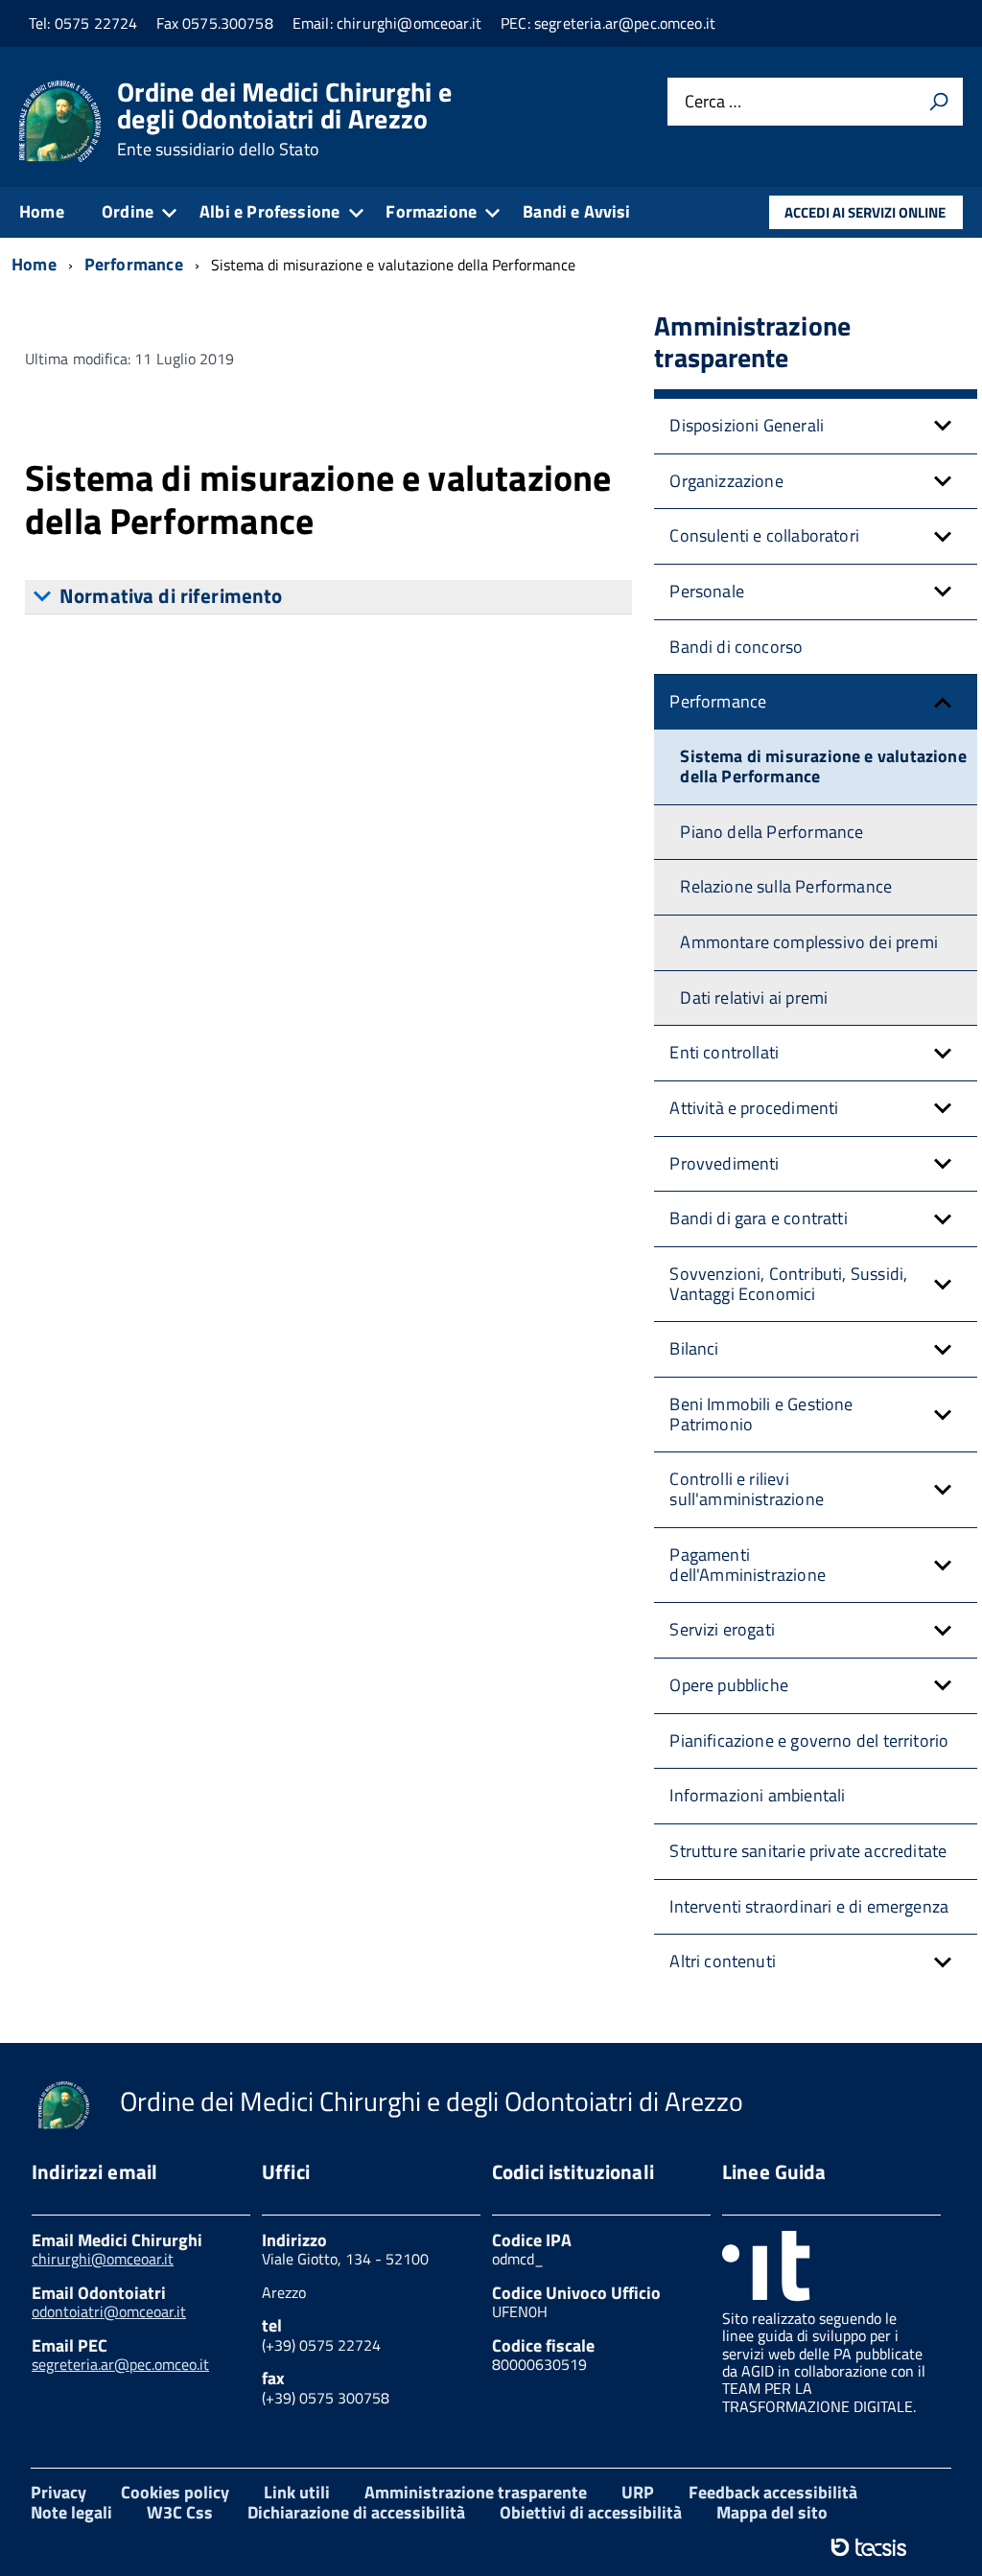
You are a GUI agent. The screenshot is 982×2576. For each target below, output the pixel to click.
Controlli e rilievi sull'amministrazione (747, 1489)
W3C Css (180, 2512)
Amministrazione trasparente (476, 2492)
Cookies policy (175, 2492)
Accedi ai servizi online (865, 212)
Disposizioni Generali (747, 425)
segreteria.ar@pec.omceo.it (120, 2364)
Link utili (297, 2492)
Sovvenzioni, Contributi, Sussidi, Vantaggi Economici (788, 1284)
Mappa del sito (772, 2512)
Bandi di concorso (736, 647)
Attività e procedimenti (754, 1108)
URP (638, 2492)
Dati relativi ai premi (754, 998)
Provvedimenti (724, 1163)
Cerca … (713, 102)
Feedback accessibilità (773, 2492)
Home (42, 211)
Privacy (58, 2492)
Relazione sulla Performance (786, 886)
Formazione (431, 211)
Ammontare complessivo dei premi (809, 942)
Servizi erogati (722, 1629)
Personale (707, 591)
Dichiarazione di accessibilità (356, 2512)
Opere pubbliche (729, 1685)
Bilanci (694, 1348)
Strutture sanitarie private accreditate (808, 1851)
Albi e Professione (269, 211)
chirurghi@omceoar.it (103, 2259)
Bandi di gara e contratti (759, 1218)
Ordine (128, 211)
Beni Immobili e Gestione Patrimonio (761, 1414)
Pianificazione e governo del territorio (809, 1741)
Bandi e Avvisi (577, 211)
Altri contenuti (723, 1961)
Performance (718, 701)
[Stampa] (939, 102)
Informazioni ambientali (757, 1795)
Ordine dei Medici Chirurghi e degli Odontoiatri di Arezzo (284, 119)
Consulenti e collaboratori (764, 535)
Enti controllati (724, 1052)
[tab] (328, 597)
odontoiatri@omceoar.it (109, 2311)
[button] (943, 426)
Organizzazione (726, 481)
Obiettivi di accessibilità (591, 2512)
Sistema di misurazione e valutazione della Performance (823, 766)
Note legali (71, 2512)
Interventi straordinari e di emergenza (809, 1906)
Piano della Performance (772, 832)
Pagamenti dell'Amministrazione (748, 1565)
